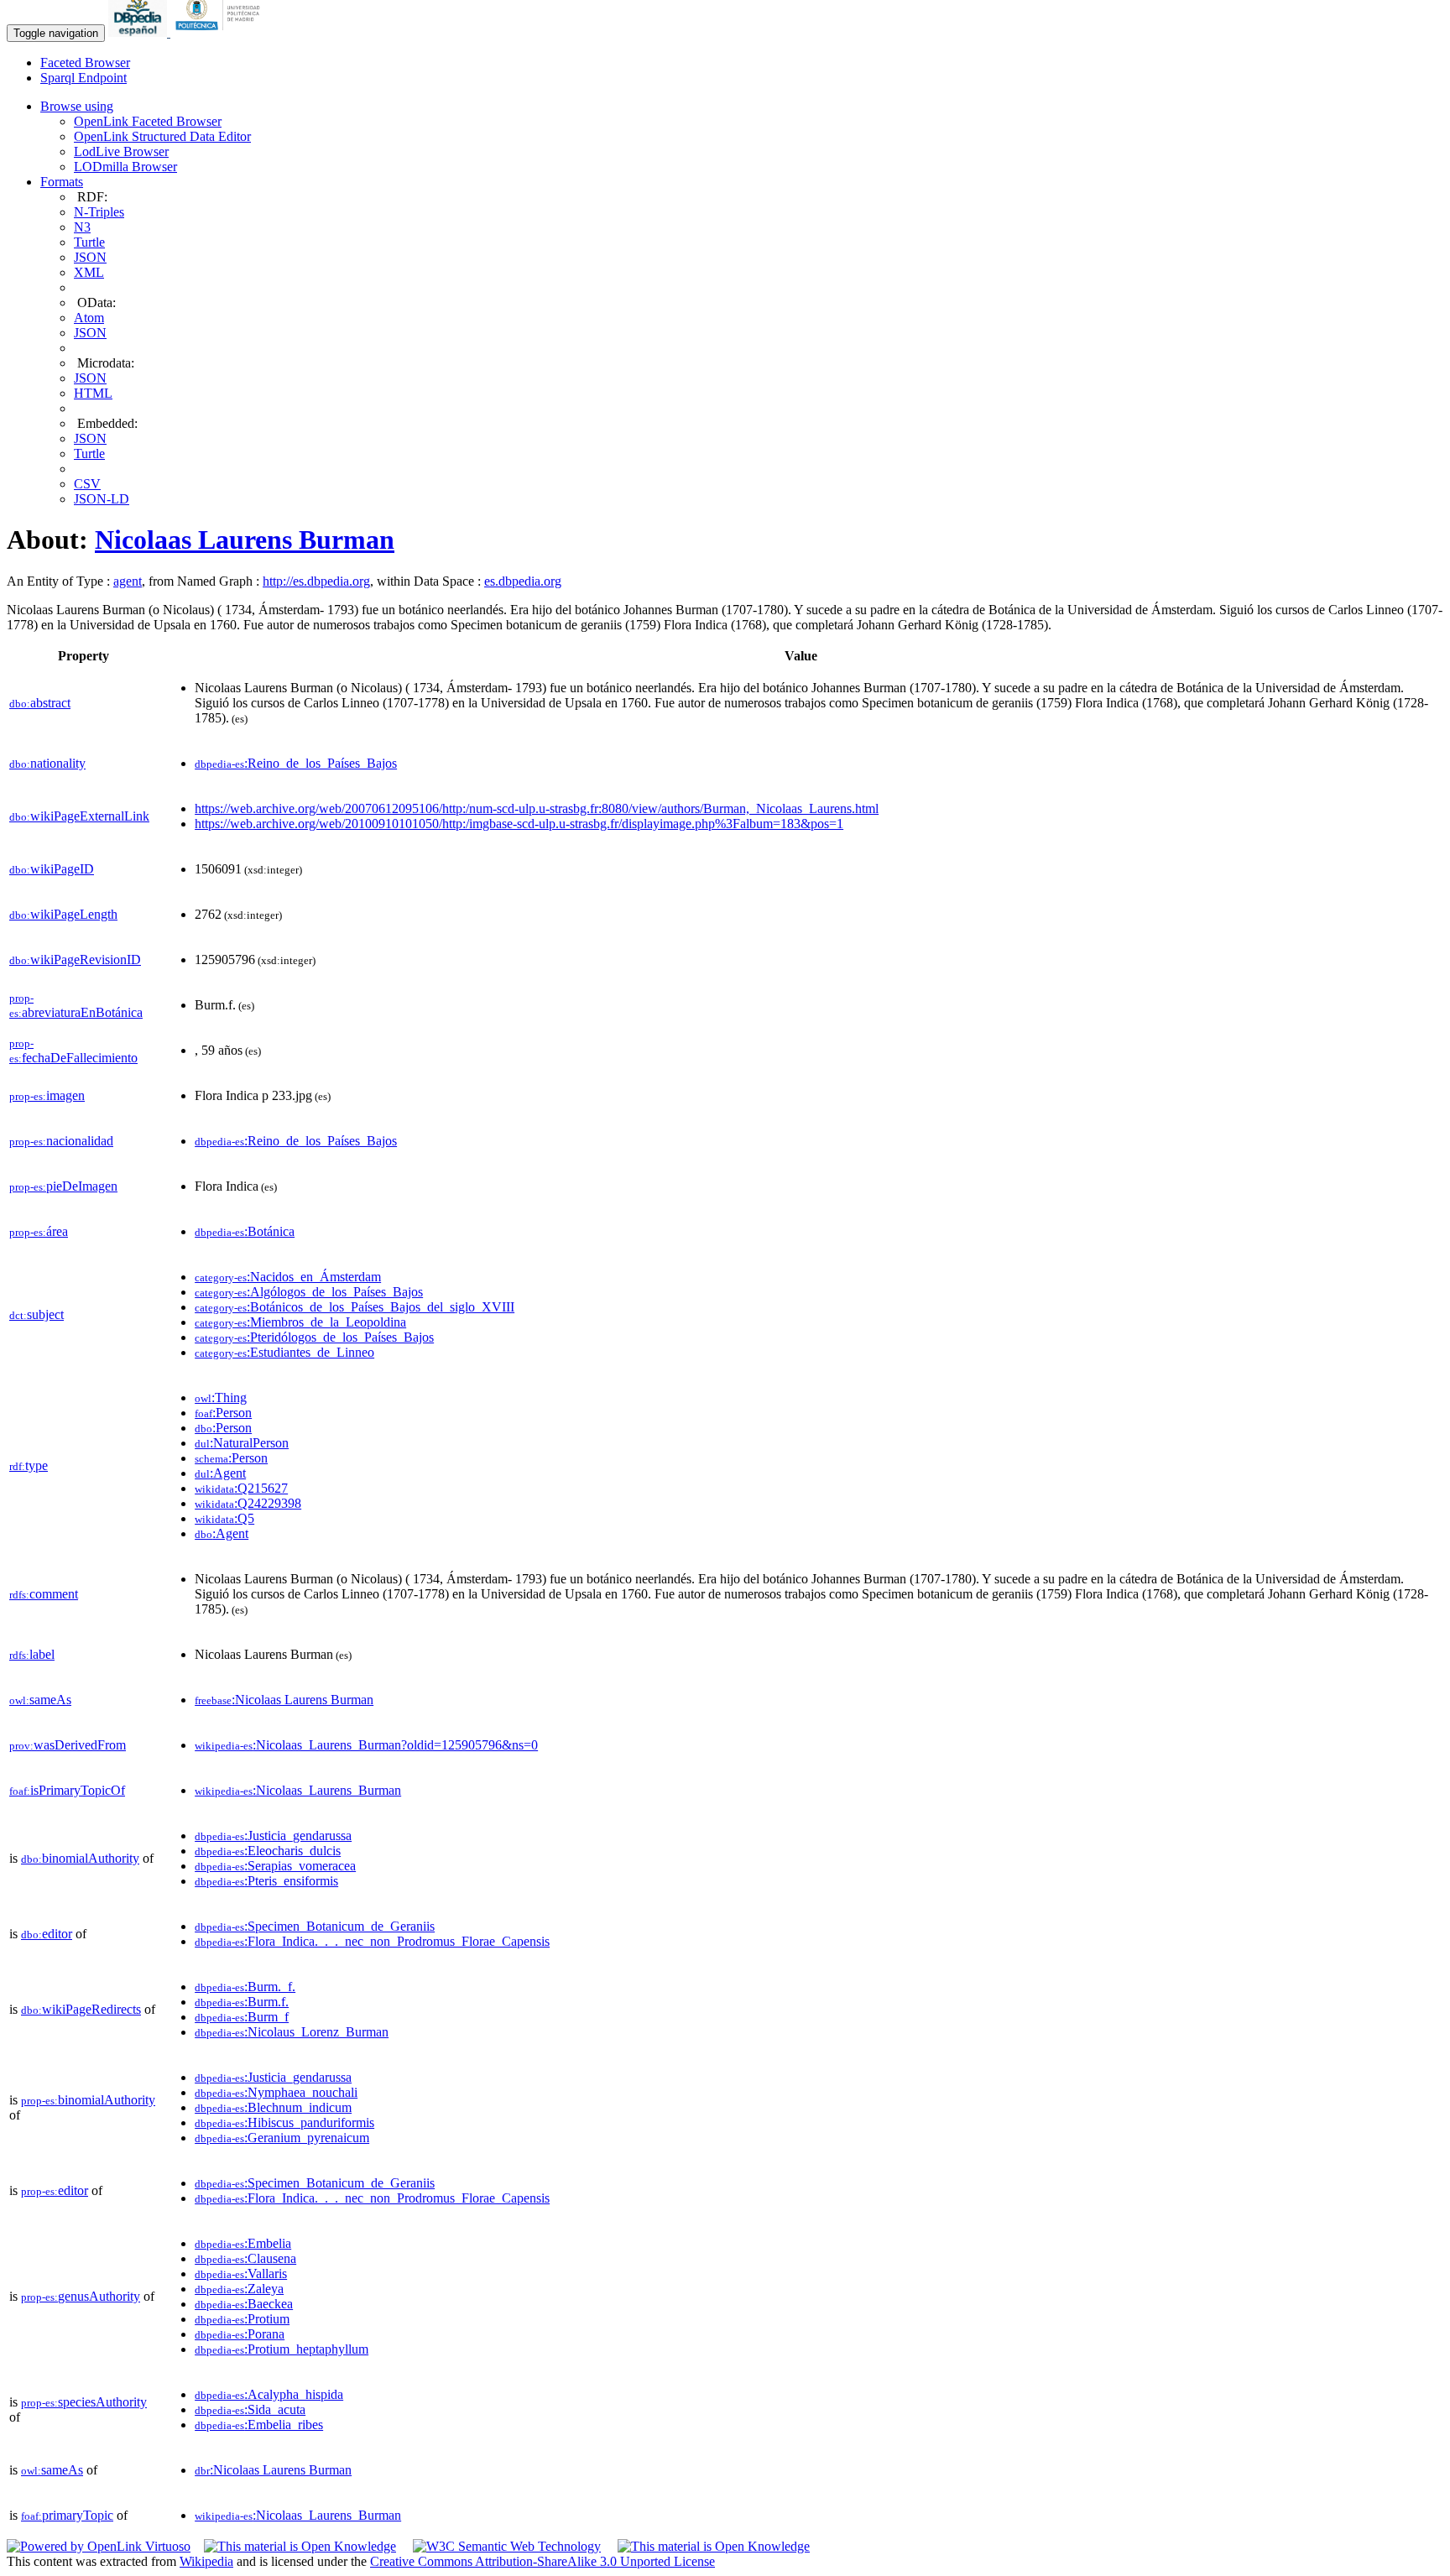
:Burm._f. (245, 1987)
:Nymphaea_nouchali (276, 2092)
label (32, 1654)
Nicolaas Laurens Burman (245, 540)
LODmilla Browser (125, 167)
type (29, 1465)
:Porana (240, 2334)
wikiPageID (52, 869)
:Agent (220, 1473)
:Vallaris (241, 2274)
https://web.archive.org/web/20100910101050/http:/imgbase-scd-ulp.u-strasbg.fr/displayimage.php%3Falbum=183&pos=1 (519, 824)
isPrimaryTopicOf (67, 1790)
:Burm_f (242, 2017)
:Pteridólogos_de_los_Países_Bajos (314, 1337)
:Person (223, 1413)
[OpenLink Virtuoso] (99, 2546)
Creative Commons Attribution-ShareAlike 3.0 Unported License (542, 2561)
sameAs (40, 1700)
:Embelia (243, 2243)
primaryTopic (67, 2515)
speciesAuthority (84, 2402)
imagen (47, 1095)
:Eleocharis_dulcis (268, 1851)
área (39, 1231)
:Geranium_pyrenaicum (282, 2138)
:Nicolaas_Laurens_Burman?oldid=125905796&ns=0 (366, 1745)
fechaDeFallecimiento (73, 1051)
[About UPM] (221, 32)
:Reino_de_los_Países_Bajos (296, 763)
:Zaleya (239, 2289)
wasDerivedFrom (68, 1745)
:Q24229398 (248, 1503)
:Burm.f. (242, 2002)
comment (44, 1594)
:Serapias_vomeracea (275, 1866)
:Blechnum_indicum (273, 2107)
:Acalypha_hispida (269, 2394)
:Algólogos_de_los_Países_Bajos (309, 1292)
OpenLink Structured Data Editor (162, 136)
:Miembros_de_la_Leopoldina (300, 1322)
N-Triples (99, 212)
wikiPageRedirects (81, 2009)
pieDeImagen (63, 1186)
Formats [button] (62, 182)
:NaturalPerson (242, 1443)
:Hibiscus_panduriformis (284, 2122)
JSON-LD (102, 499)
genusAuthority (81, 2296)
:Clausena (245, 2258)
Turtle (89, 242)
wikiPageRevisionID (75, 959)
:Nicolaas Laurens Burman (284, 1700)
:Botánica (245, 1231)
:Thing (221, 1398)
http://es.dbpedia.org (316, 581)
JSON (90, 257)
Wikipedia (206, 2561)
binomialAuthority (80, 1858)
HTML (93, 393)
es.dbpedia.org (523, 581)
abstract (40, 703)
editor (47, 1934)
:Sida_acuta (250, 2409)
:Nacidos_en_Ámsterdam (288, 1277)
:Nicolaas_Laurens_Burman (298, 1790)
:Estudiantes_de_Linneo (284, 1352)
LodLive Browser (121, 151)
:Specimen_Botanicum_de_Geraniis (315, 1926)
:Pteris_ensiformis (266, 1881)
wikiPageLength (63, 914)
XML (89, 272)
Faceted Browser (85, 63)
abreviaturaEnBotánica (76, 1006)
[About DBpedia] (139, 32)
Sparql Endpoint (83, 78)
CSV (87, 484)
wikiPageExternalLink (79, 816)
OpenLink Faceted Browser (148, 121)
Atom (89, 318)
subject (37, 1314)
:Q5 (224, 1518)
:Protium (242, 2319)
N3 (82, 227)
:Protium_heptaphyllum (282, 2349)
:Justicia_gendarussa (273, 1836)
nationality (47, 763)
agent (128, 581)
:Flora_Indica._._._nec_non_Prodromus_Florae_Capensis (372, 1941)
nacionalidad (61, 1141)
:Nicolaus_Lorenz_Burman (292, 2032)
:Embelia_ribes (259, 2425)
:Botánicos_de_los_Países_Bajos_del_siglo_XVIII (355, 1307)
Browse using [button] (77, 106)
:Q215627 (241, 1488)
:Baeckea (244, 2304)
